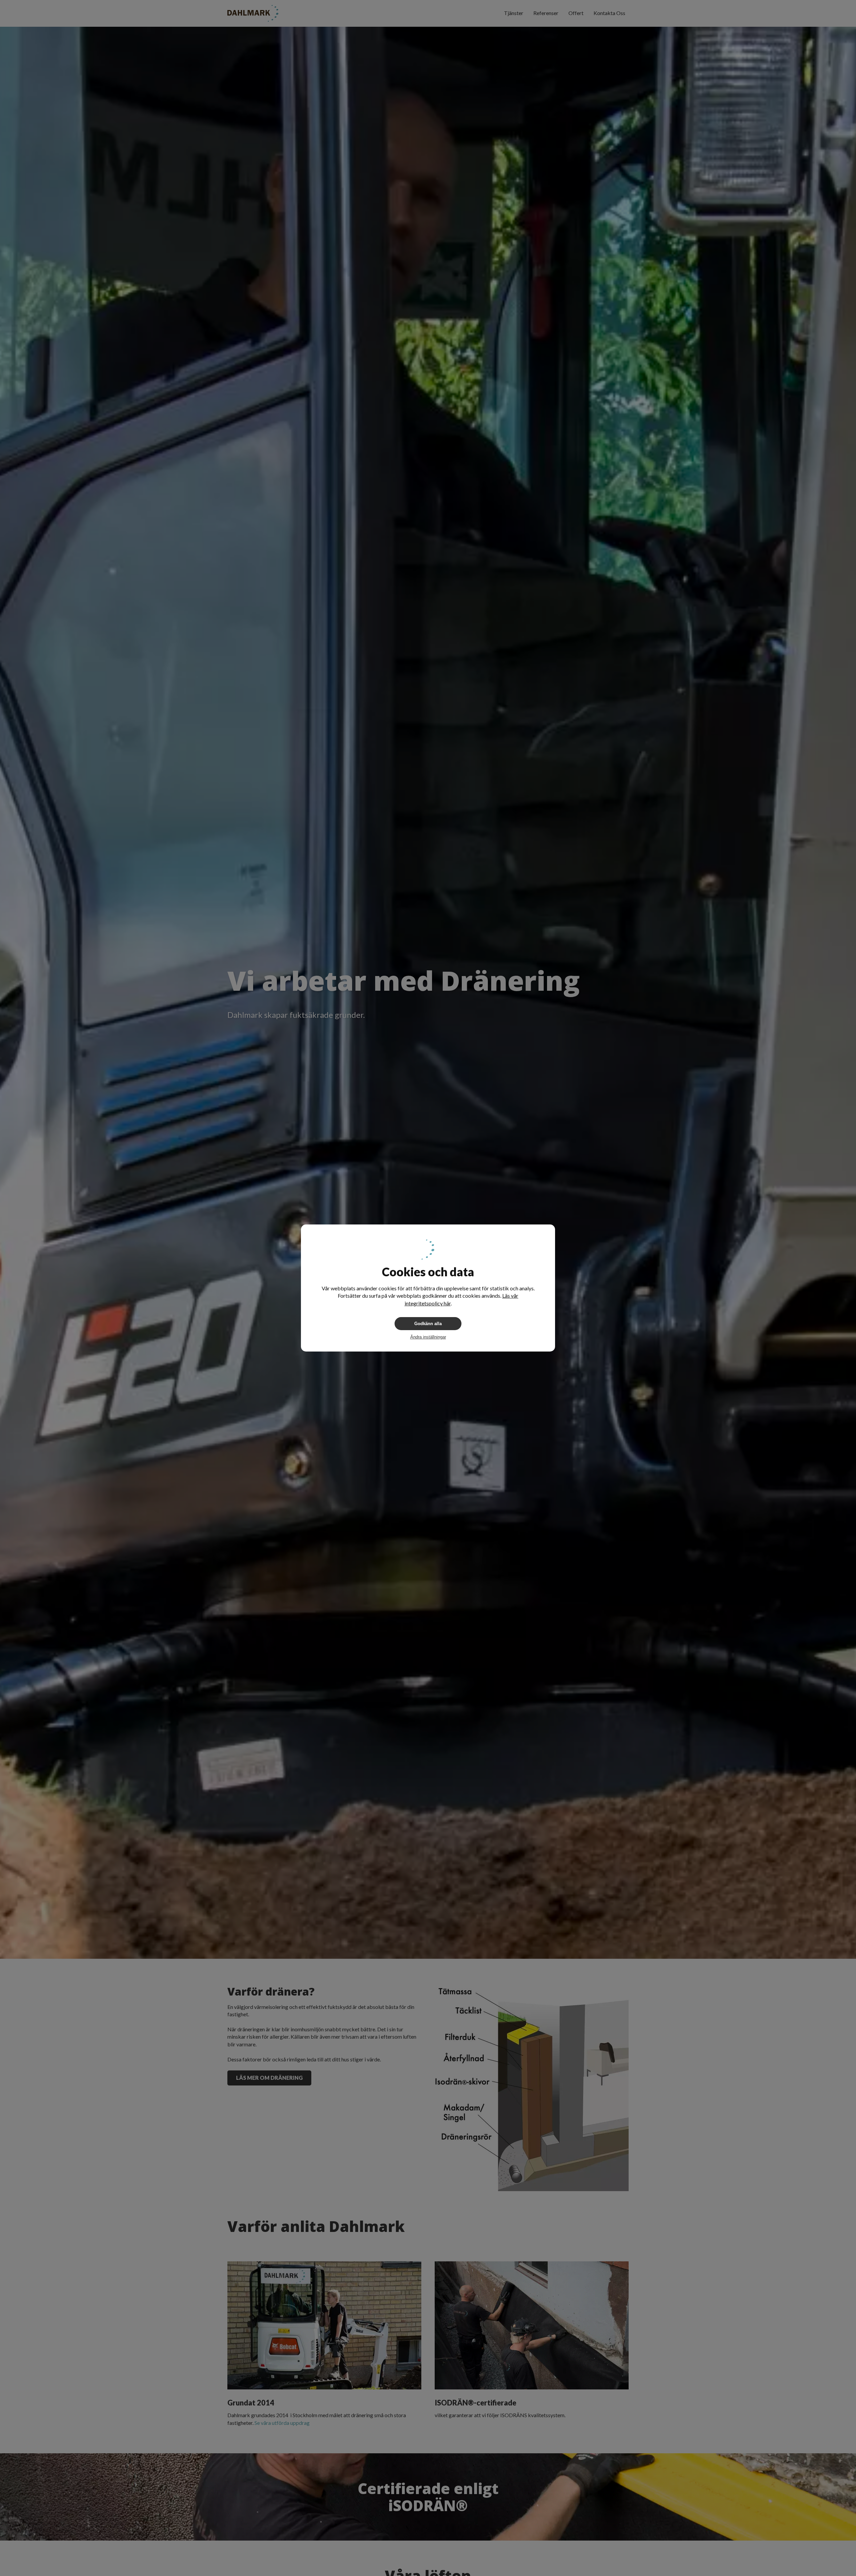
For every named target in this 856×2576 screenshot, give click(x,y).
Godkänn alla (428, 1324)
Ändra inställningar (428, 1337)
